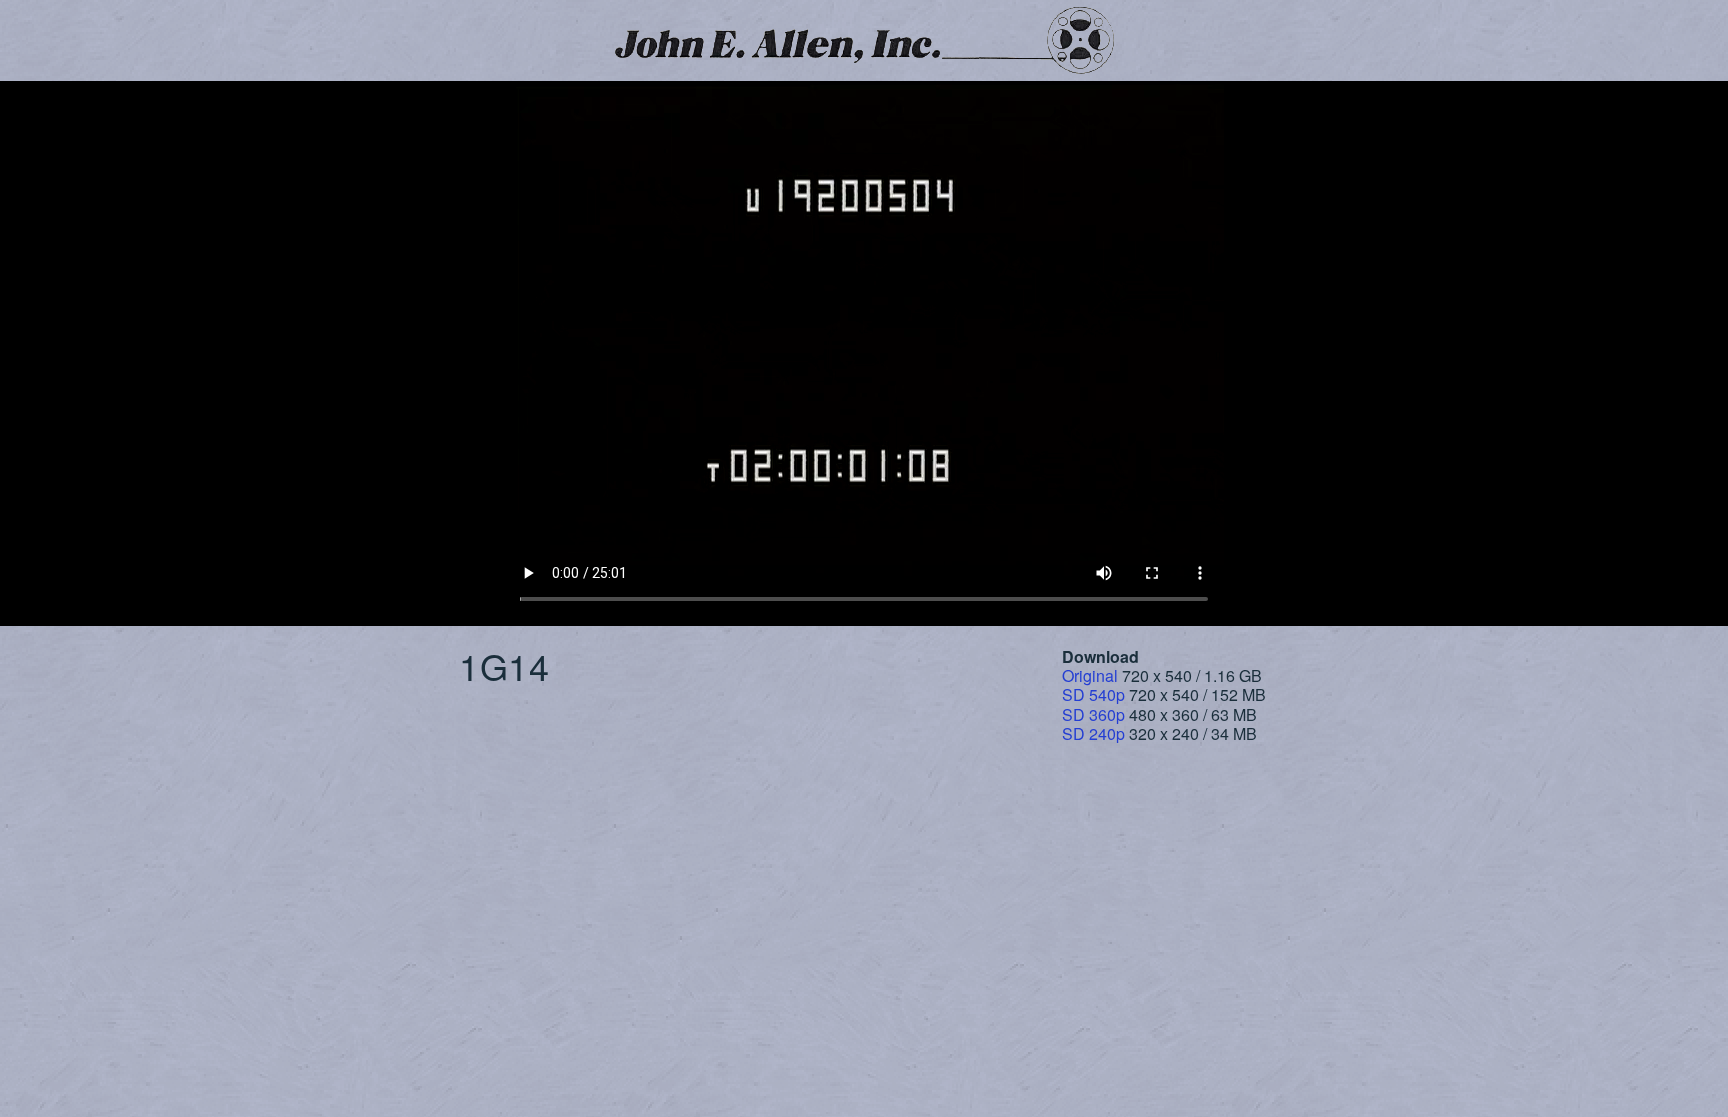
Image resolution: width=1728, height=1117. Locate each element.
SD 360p (1093, 714)
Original (1090, 675)
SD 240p (1093, 733)
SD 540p (1093, 694)
